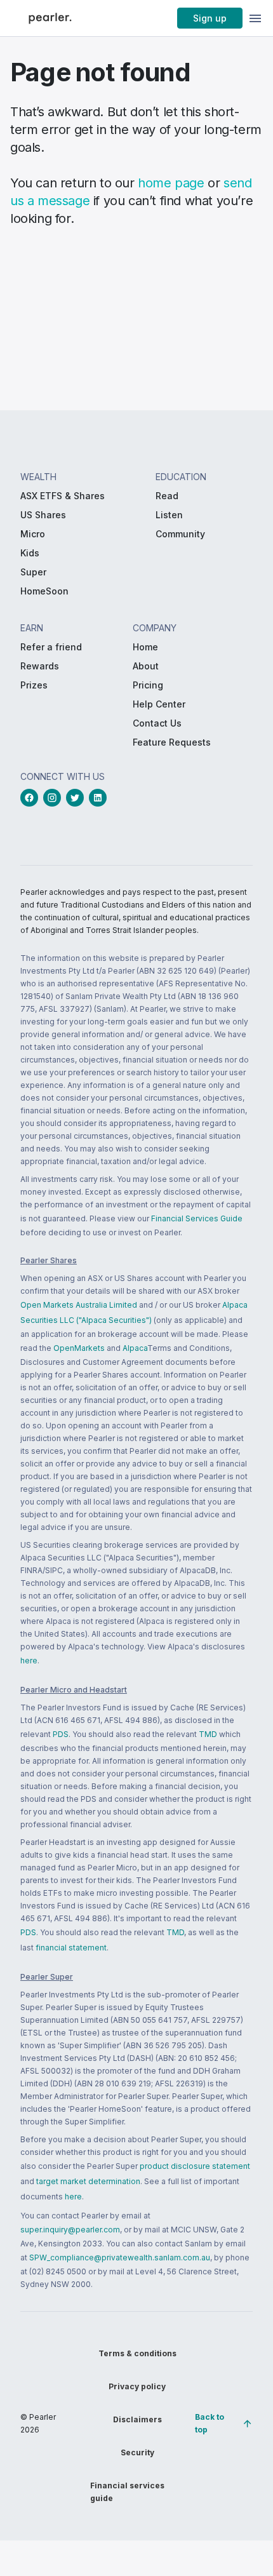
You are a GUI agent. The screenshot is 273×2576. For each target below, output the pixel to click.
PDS (61, 1734)
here (29, 1660)
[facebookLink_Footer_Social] (32, 798)
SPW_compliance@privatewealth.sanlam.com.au (120, 2257)
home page (171, 183)
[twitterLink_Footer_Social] (77, 798)
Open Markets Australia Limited (79, 1305)
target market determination (88, 2181)
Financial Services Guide (197, 1218)
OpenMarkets (79, 1348)
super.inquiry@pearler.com (70, 2230)
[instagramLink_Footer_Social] (55, 798)
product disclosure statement (195, 2166)
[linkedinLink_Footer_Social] (100, 798)
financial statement (71, 1948)
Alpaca (135, 1348)
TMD (208, 1734)
